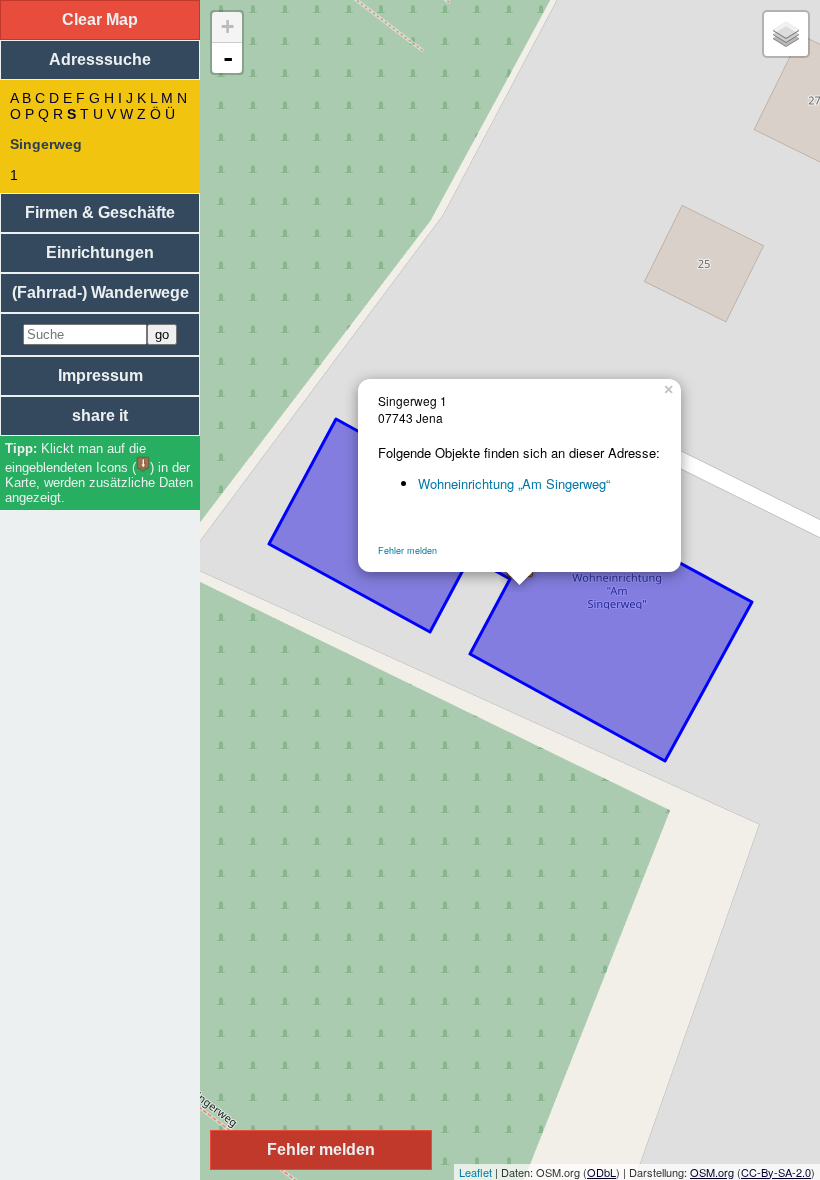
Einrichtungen (100, 252)
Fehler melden (407, 550)
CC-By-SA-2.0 (776, 1172)
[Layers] (786, 34)
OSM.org (712, 1172)
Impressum (100, 375)
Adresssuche (100, 59)
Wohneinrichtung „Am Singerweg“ (514, 483)
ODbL (601, 1172)
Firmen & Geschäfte (100, 212)
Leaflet (475, 1172)
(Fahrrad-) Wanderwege (100, 292)
